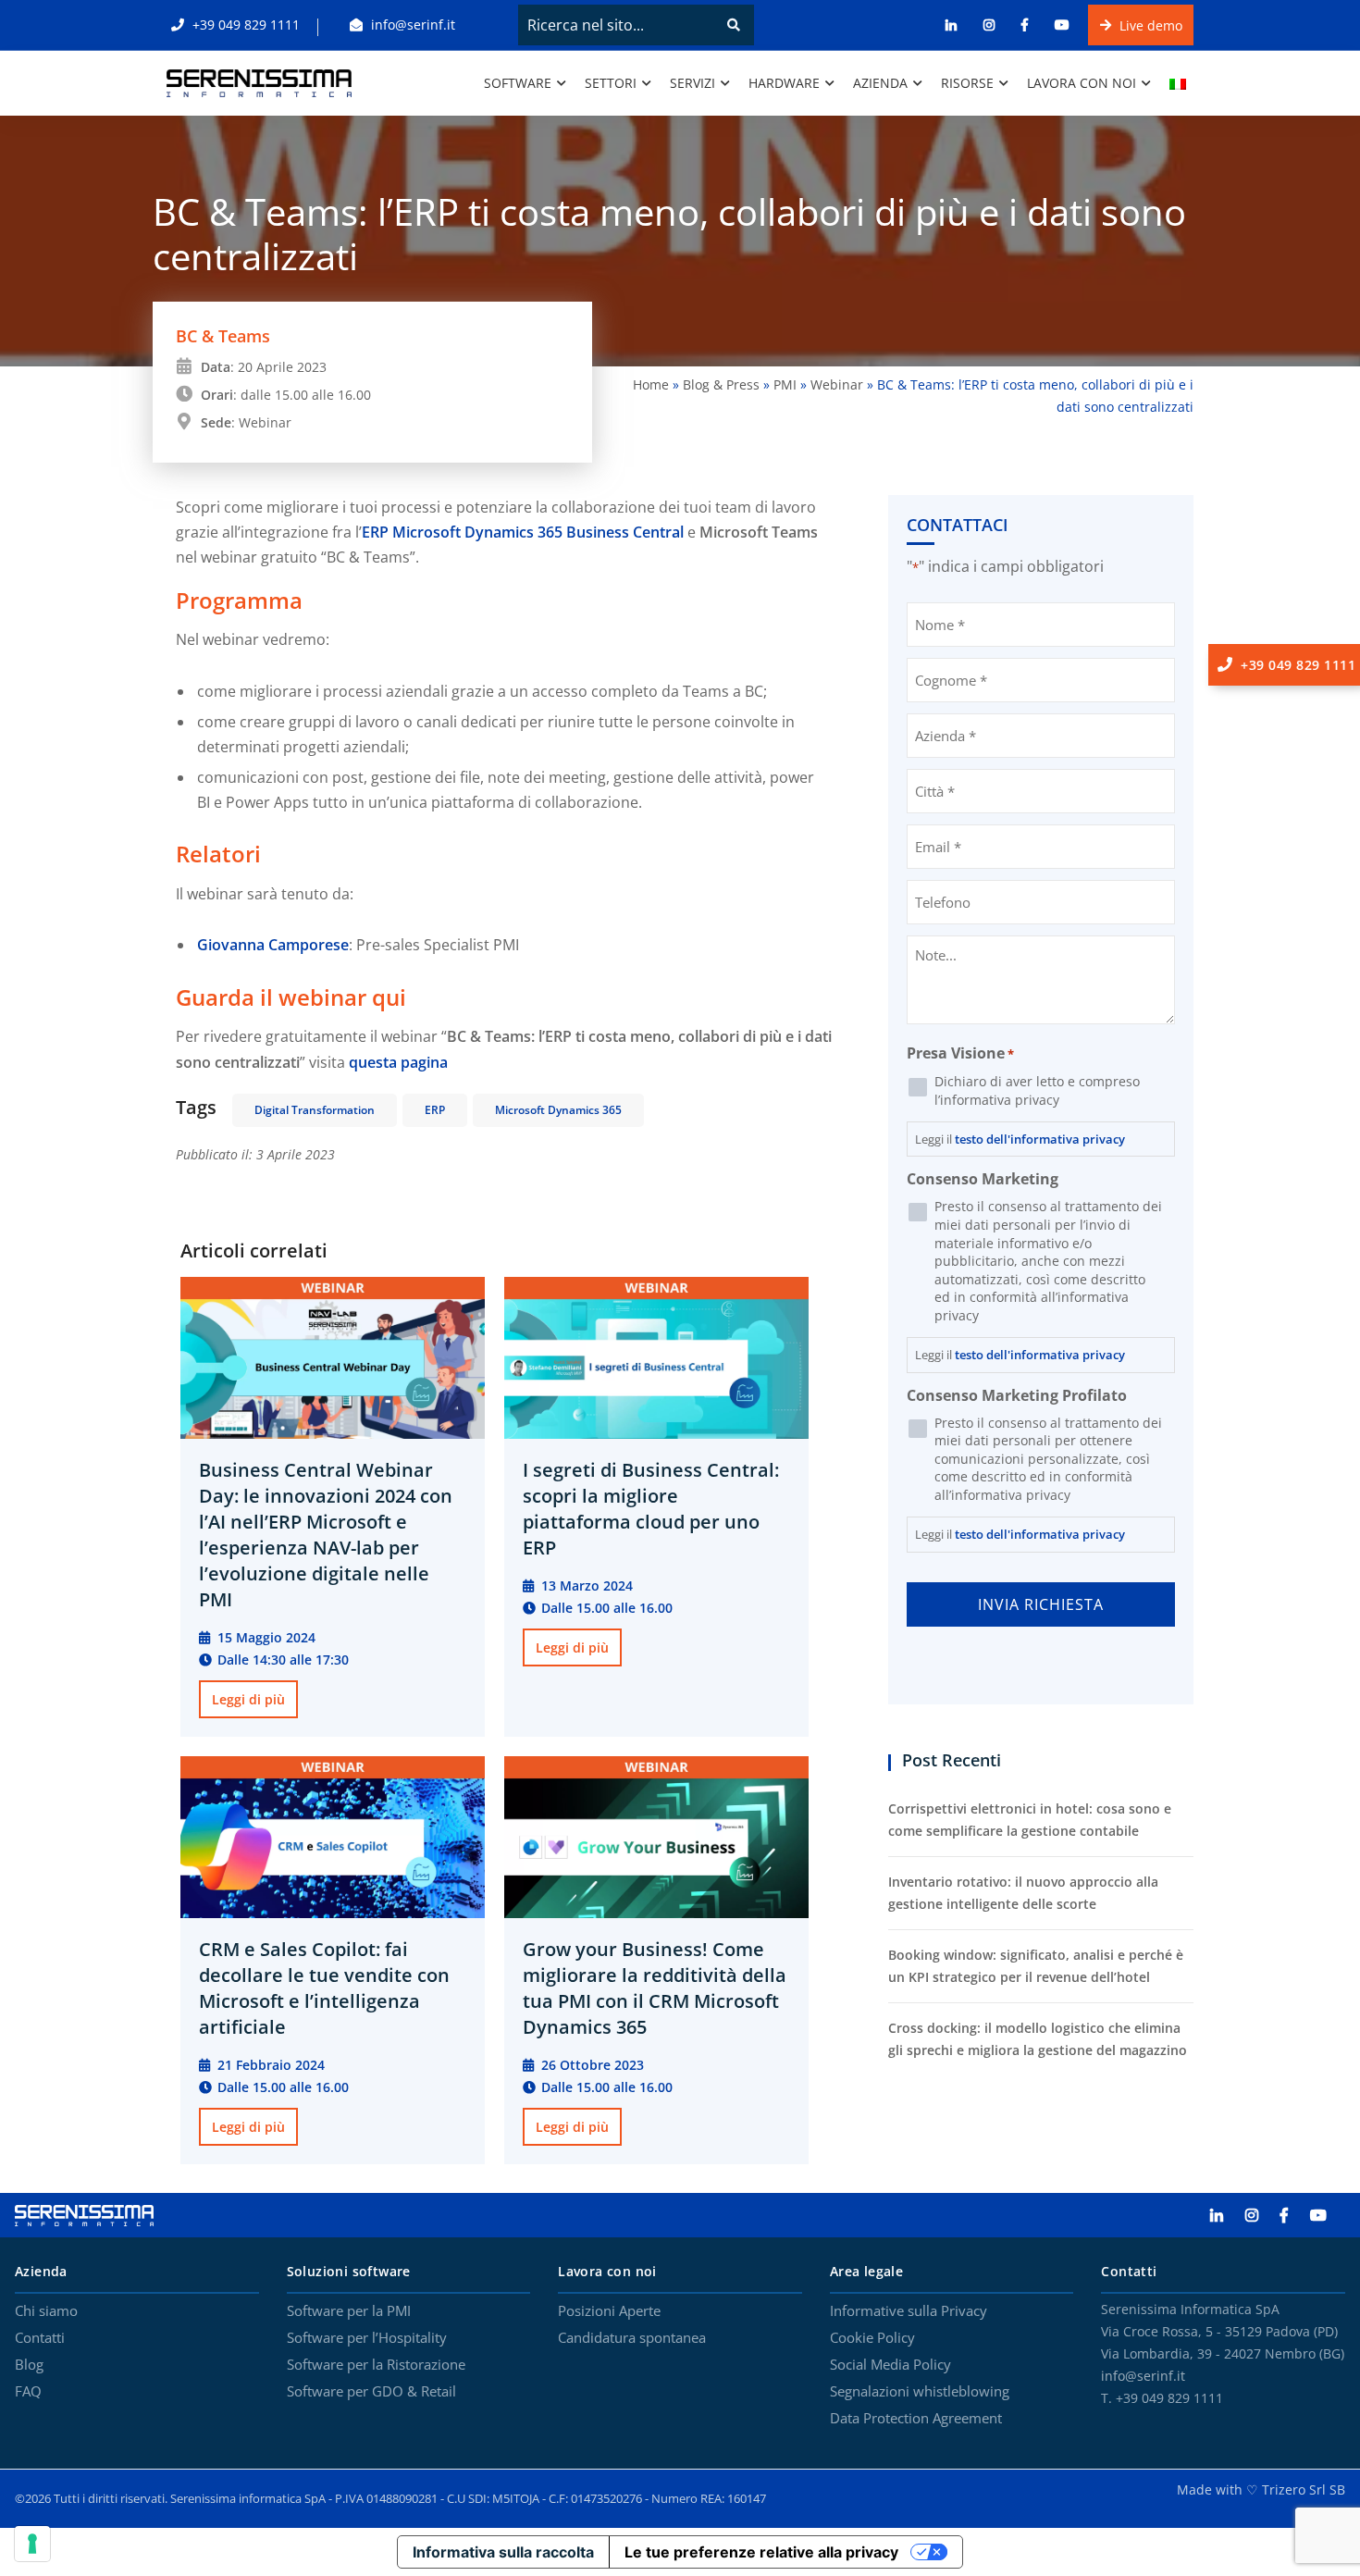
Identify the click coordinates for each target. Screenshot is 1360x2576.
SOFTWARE (518, 83)
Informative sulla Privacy (909, 2311)
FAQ (28, 2392)
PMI (785, 384)
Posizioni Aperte (609, 2311)
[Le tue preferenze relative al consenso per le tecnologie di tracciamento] (32, 2544)
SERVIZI (692, 83)
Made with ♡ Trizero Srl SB (1261, 2489)
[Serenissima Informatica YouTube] (1328, 2216)
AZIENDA (880, 83)
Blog (29, 2365)
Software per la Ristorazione (376, 2365)
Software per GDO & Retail (371, 2392)
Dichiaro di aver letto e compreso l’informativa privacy (1037, 1090)
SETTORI (611, 83)
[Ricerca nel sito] (734, 25)
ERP (435, 1110)
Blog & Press (721, 384)
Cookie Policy (872, 2338)
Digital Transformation (315, 1110)
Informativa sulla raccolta (503, 2552)
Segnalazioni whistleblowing (920, 2392)
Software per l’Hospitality (367, 2338)
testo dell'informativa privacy (1040, 1139)
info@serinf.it (411, 25)
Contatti (40, 2338)
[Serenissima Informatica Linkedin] (1226, 2216)
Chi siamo (46, 2311)
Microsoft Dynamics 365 (558, 1110)
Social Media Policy (890, 2365)
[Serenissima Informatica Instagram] (1261, 2216)
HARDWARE (784, 83)
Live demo (1149, 25)
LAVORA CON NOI (1082, 83)
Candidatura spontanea (632, 2338)
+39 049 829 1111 (244, 25)
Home (651, 384)
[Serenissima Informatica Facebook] (1293, 2216)
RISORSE (967, 83)
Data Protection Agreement (916, 2419)
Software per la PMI (349, 2311)
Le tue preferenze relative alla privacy (761, 2552)
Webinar (837, 384)
